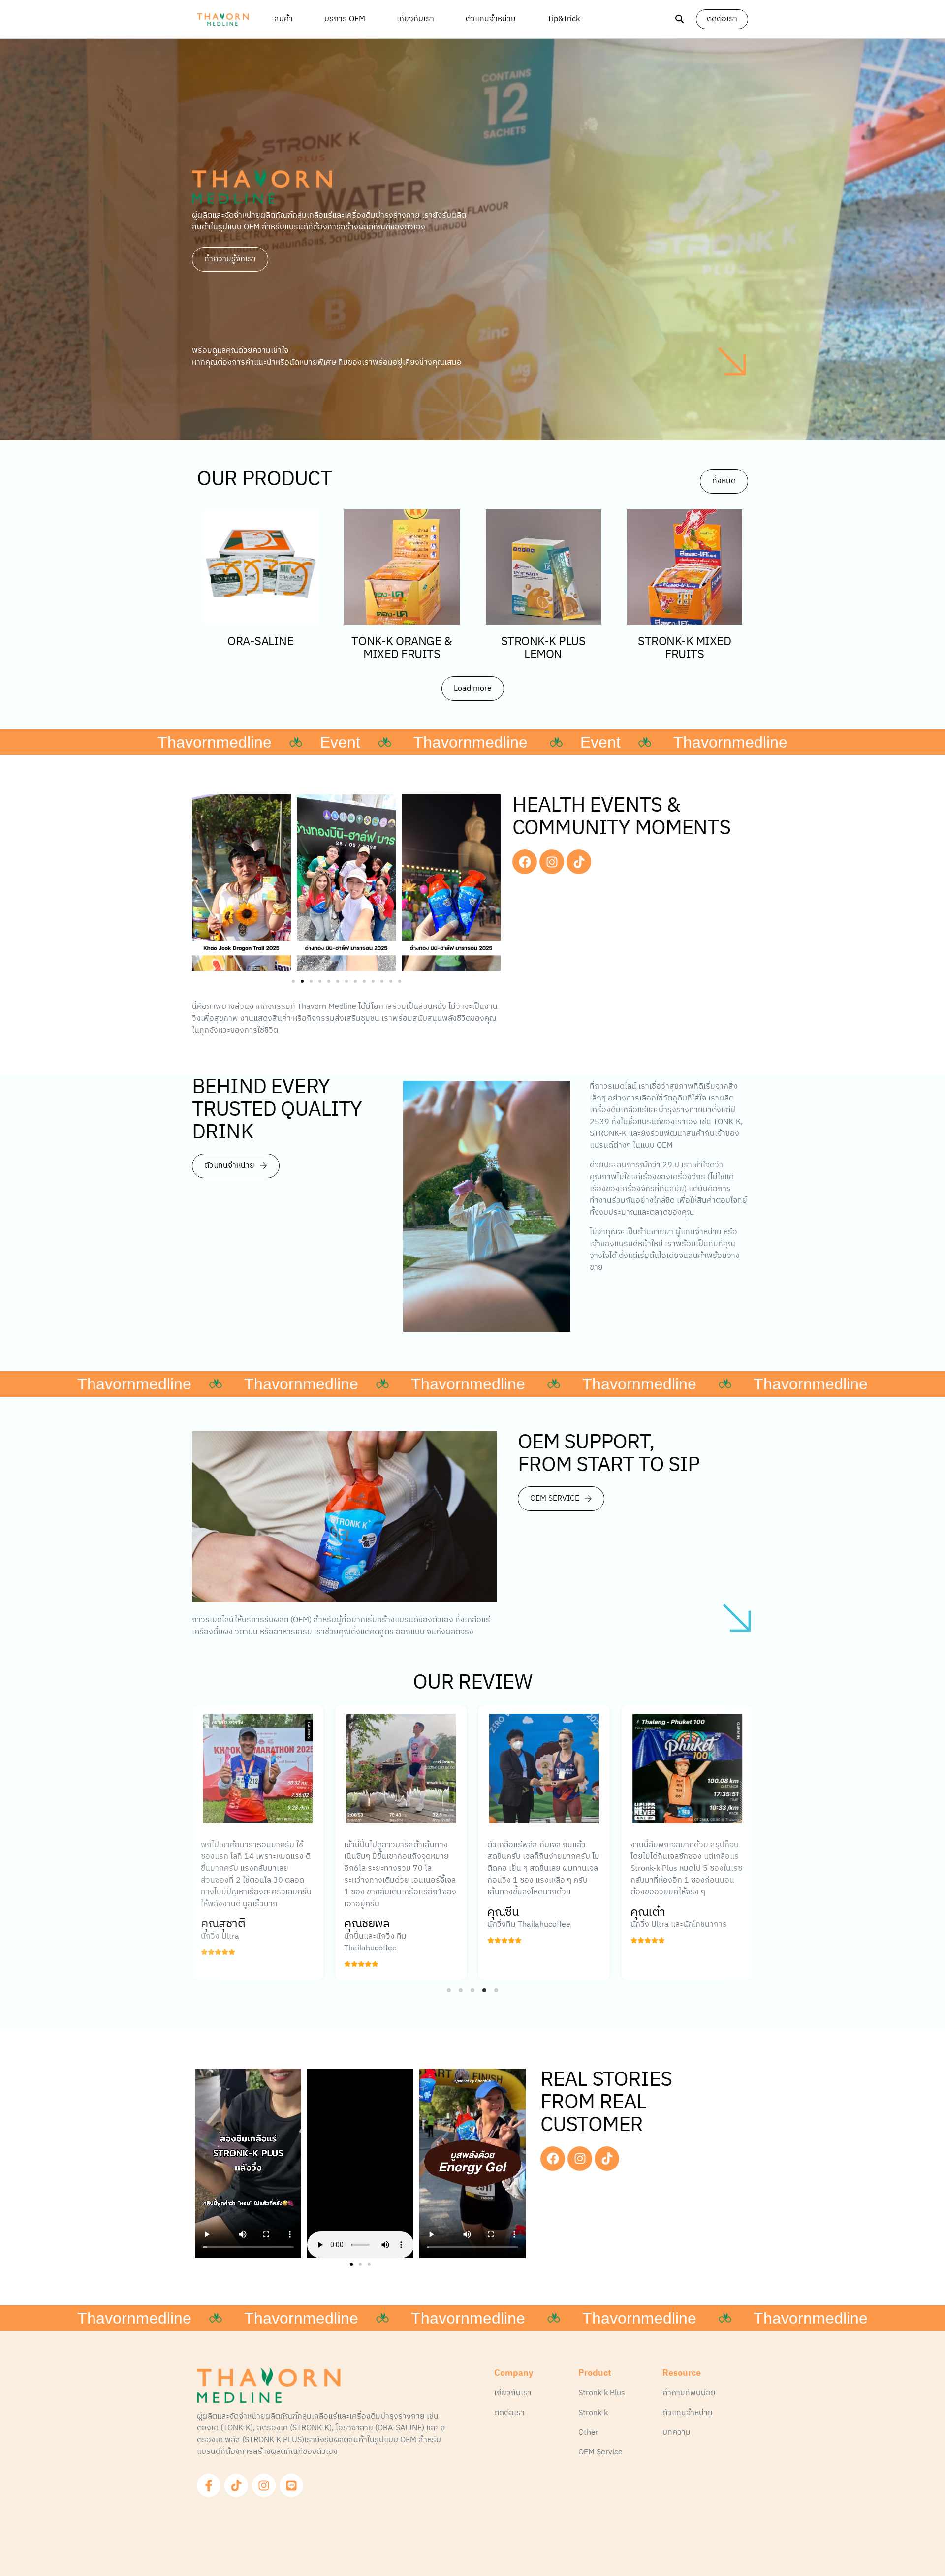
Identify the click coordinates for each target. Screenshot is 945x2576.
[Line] (291, 2485)
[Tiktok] (579, 862)
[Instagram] (552, 862)
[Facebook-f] (209, 2485)
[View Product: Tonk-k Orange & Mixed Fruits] (402, 567)
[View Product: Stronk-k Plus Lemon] (543, 567)
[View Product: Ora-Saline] (260, 567)
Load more (473, 688)
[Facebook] (525, 862)
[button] (293, 981)
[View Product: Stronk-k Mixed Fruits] (685, 567)
